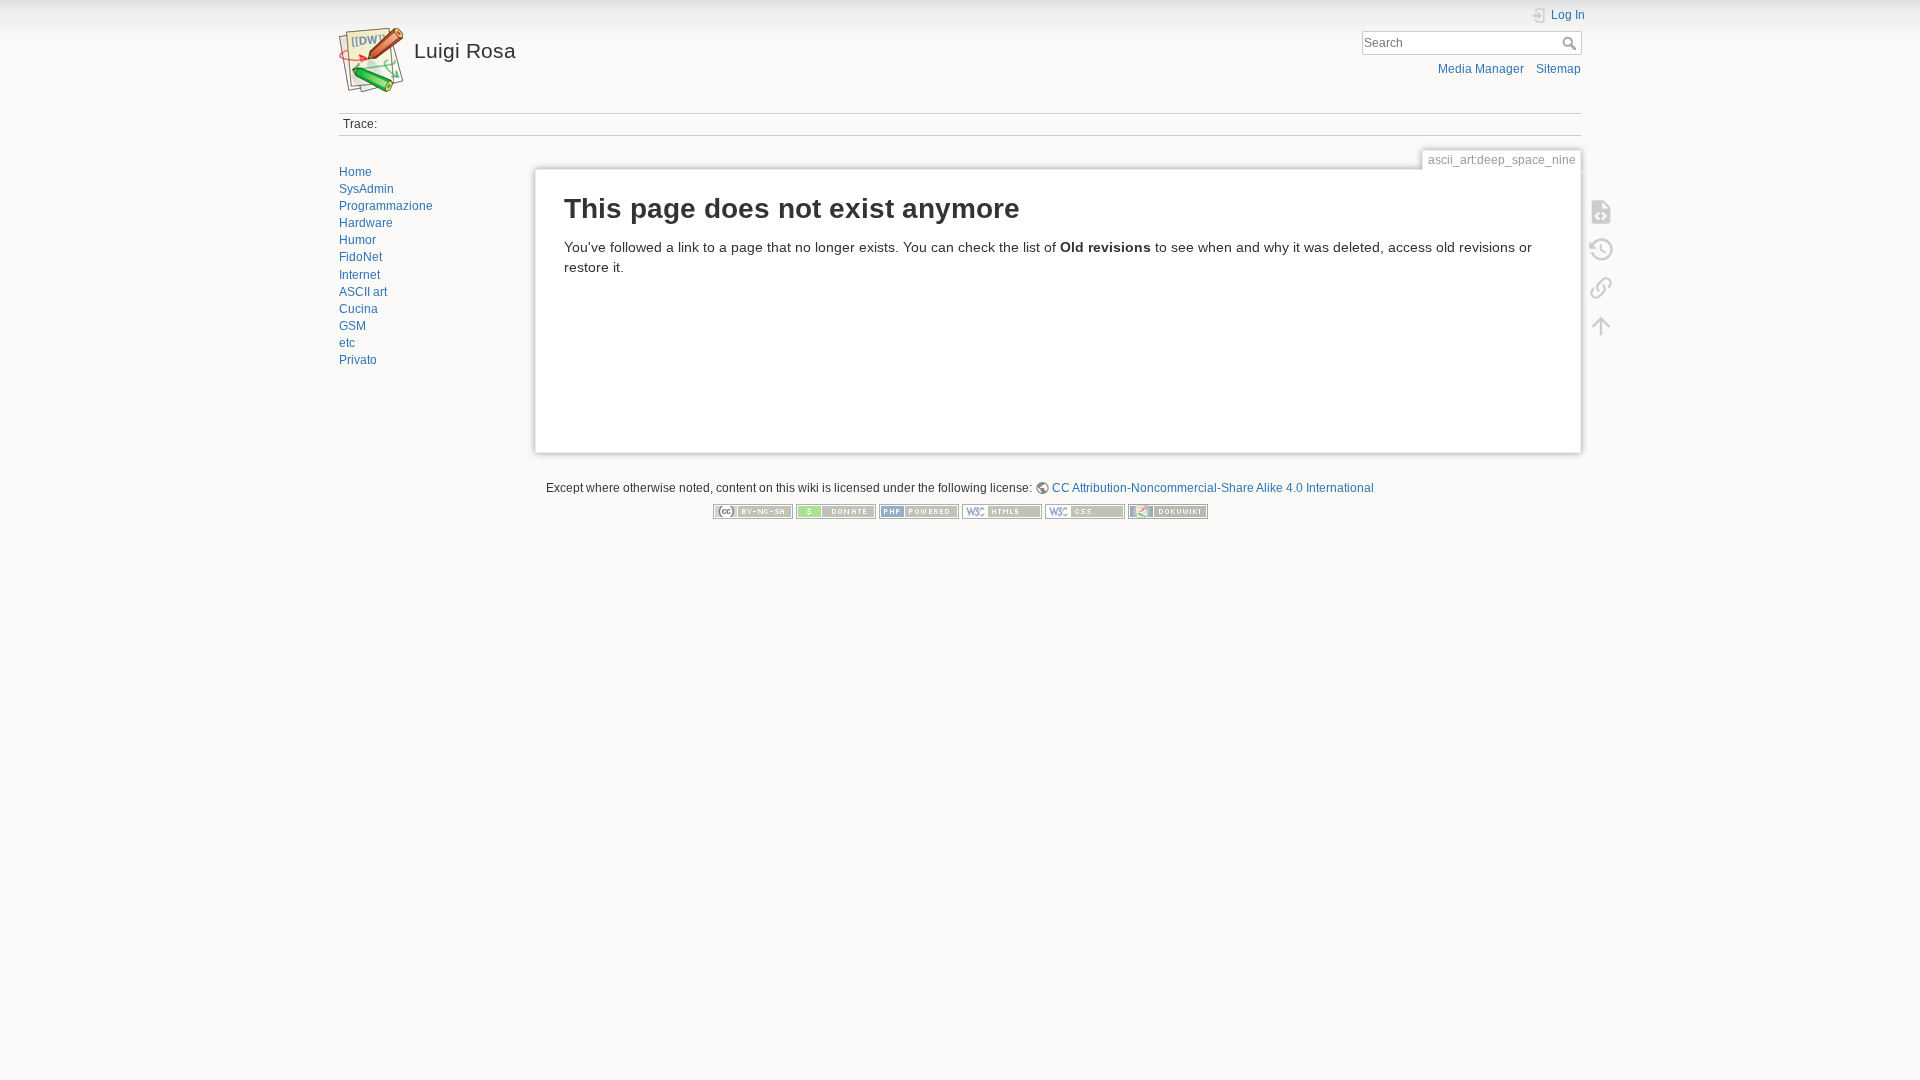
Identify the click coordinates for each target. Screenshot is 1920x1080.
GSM (352, 326)
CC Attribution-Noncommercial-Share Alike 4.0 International (1213, 488)
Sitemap (1558, 69)
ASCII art (363, 292)
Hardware (366, 223)
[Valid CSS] (1085, 511)
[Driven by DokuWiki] (1168, 511)
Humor (357, 240)
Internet (359, 275)
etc (347, 343)
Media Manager (1481, 69)
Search (1571, 43)
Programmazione (386, 206)
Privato (358, 360)
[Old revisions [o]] (1601, 250)
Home (355, 172)
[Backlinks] (1601, 288)
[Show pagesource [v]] (1601, 212)
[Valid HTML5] (1002, 511)
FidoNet (360, 257)
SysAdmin (366, 189)
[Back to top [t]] (1601, 326)
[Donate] (836, 511)
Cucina (358, 309)
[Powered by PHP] (919, 511)
